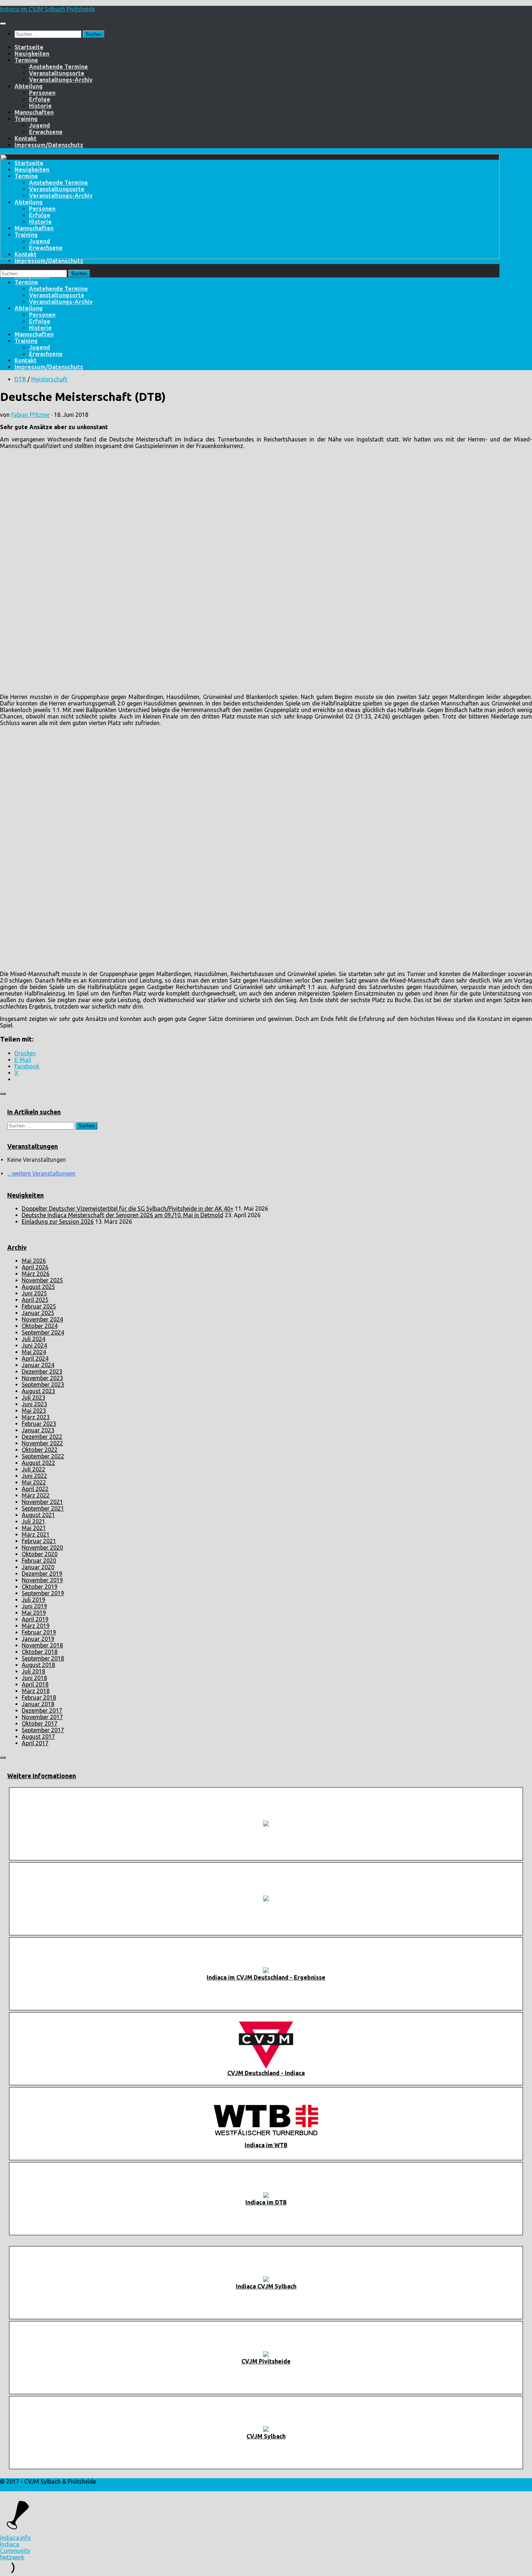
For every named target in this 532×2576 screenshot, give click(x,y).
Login (7, 2488)
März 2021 (36, 1534)
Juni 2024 (34, 1345)
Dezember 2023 (42, 1371)
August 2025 (38, 1287)
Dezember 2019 (42, 1574)
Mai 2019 (34, 1613)
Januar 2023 (38, 1430)
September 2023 (43, 1385)
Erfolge (40, 99)
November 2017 (42, 1717)
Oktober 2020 (40, 1554)
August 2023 (38, 1391)
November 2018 (42, 1645)
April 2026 (35, 1267)
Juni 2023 (34, 1404)
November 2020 (42, 1547)
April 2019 (35, 1619)
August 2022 (38, 1463)
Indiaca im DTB (266, 2202)
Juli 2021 (33, 1521)
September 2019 (43, 1593)
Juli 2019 (33, 1600)
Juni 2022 (34, 1476)
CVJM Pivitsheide (266, 2361)
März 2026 (36, 1274)
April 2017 (35, 1743)
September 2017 (43, 1730)
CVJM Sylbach (266, 2436)
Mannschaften (34, 112)
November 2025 (42, 1280)
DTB (20, 379)
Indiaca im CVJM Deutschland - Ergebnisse (266, 1977)
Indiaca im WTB (266, 2145)
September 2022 (43, 1456)
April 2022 (35, 1489)
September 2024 (43, 1332)
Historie (40, 106)
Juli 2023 (33, 1398)
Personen (42, 93)
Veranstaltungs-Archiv (61, 80)
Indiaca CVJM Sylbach (266, 2286)
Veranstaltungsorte (57, 73)
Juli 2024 (33, 1339)
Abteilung (29, 86)
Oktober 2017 (40, 1723)
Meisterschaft (49, 379)
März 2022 (36, 1495)
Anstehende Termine (58, 67)
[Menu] (3, 24)
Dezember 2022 (42, 1437)
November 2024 (42, 1319)
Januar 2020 (38, 1567)
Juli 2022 (33, 1469)
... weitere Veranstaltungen (41, 1173)
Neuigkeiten (32, 54)
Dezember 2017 (42, 1710)
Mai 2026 (34, 1261)
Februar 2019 (39, 1632)
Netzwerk (12, 2557)
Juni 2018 (34, 1678)
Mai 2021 (34, 1528)
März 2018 (36, 1691)
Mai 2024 (34, 1352)
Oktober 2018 (40, 1652)
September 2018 (43, 1658)
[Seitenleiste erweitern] (3, 1094)
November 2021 (42, 1502)
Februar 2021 (39, 1541)
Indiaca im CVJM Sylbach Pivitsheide (47, 9)
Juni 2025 (34, 1293)
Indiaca (10, 2544)
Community (15, 2551)
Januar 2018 (38, 1704)
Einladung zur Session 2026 (58, 1222)
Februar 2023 (39, 1424)
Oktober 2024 (40, 1326)
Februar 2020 (39, 1561)
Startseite (29, 47)
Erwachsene (46, 132)
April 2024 (35, 1358)
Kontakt (26, 138)
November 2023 (42, 1378)
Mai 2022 (34, 1482)
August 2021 (38, 1515)
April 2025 (35, 1300)
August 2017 (38, 1737)
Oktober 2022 (40, 1450)
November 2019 (42, 1580)
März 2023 (36, 1417)
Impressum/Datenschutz (49, 145)
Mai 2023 (34, 1411)
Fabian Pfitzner (31, 415)
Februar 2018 (39, 1697)
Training (26, 119)
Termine (26, 60)
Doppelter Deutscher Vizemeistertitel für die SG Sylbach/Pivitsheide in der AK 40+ (128, 1209)
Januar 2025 (38, 1313)
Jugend (39, 125)
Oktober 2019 (40, 1587)
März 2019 (36, 1626)
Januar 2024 (38, 1365)
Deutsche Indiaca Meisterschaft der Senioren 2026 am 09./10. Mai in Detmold (123, 1215)
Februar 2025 (39, 1306)
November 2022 (42, 1443)
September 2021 (43, 1508)
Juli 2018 (33, 1671)
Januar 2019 (38, 1639)
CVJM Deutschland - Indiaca (266, 2073)
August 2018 (38, 1665)
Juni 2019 (34, 1606)
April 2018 (35, 1684)
